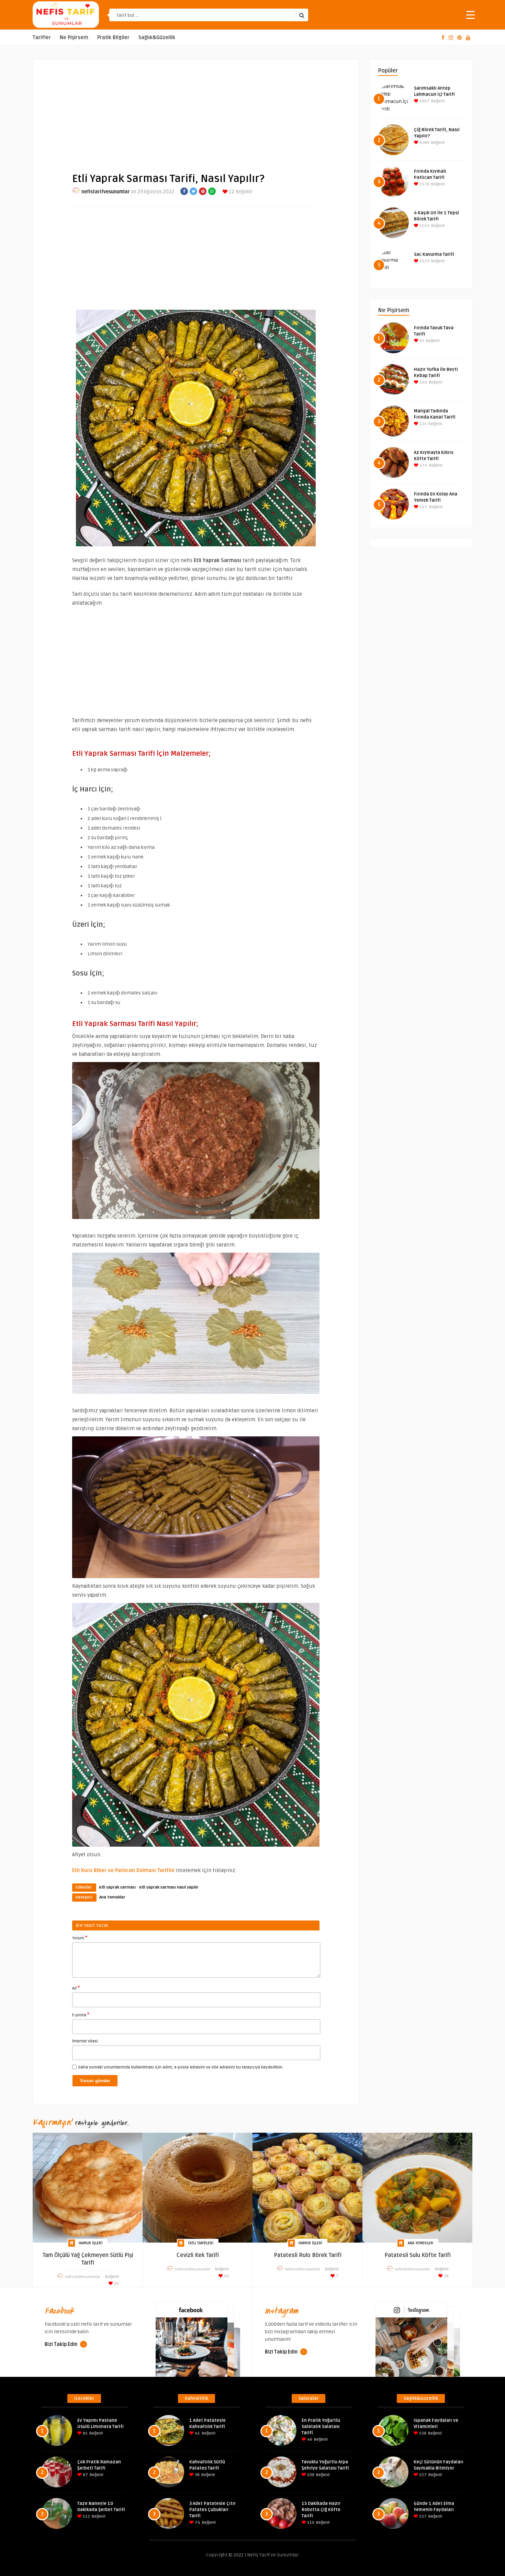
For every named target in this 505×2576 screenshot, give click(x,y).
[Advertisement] (196, 110)
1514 (424, 226)
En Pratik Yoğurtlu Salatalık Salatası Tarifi (321, 2427)
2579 (424, 261)
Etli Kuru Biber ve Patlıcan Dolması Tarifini (124, 1870)
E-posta (81, 2015)
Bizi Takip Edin (61, 2344)
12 (231, 192)
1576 (424, 184)
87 (85, 2475)
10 (226, 2276)
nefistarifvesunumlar (106, 192)
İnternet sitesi (85, 2041)
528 (422, 2433)
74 (197, 2523)
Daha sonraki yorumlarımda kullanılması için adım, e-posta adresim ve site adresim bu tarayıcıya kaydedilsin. (181, 2067)
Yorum (80, 1938)
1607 (424, 101)
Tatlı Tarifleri (201, 2243)
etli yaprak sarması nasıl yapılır (169, 1887)
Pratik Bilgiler (113, 38)
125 (423, 424)
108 (310, 2475)
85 (85, 2433)
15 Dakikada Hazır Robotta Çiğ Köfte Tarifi (321, 2510)
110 (310, 2523)
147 (423, 507)
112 (86, 2516)
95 (421, 341)
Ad (76, 1988)
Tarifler (42, 38)
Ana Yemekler (112, 1897)
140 (423, 382)
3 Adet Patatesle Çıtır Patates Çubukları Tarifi (212, 2510)
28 (446, 2276)
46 (309, 2440)
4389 (424, 143)
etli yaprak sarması (117, 1887)
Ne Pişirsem (74, 38)
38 (197, 2475)
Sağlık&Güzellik (157, 38)
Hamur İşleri (91, 2243)
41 (197, 2433)
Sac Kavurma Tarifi (434, 254)
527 (422, 2475)
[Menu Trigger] (470, 15)
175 (423, 465)
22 (116, 2284)
